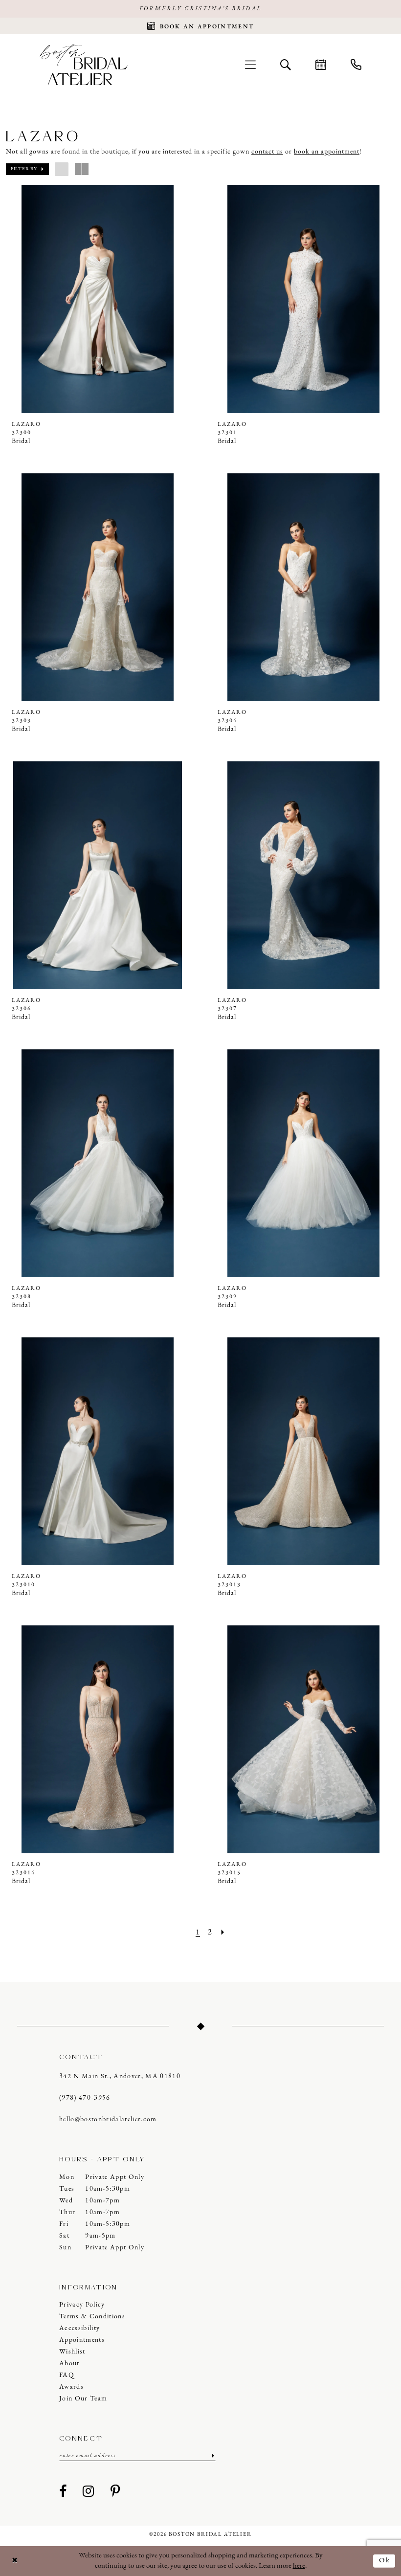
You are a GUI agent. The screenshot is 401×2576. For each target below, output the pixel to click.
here (299, 2566)
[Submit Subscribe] (212, 2456)
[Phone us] (356, 65)
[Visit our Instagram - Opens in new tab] (89, 2492)
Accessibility (79, 2328)
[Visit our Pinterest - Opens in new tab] (115, 2492)
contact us (267, 152)
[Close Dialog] (15, 2561)
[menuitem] (250, 65)
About (69, 2364)
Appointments (82, 2340)
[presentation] (98, 299)
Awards (71, 2387)
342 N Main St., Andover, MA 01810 (120, 2076)
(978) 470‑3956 (85, 2098)
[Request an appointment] (321, 65)
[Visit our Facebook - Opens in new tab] (63, 2492)
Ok (385, 2561)
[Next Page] (223, 1933)
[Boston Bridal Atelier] (84, 64)
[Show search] (286, 65)
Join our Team (83, 2399)
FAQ (67, 2375)
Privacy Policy (82, 2305)
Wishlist (72, 2352)
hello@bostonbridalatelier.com (108, 2120)
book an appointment (327, 152)
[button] (250, 65)
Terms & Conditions (92, 2317)
